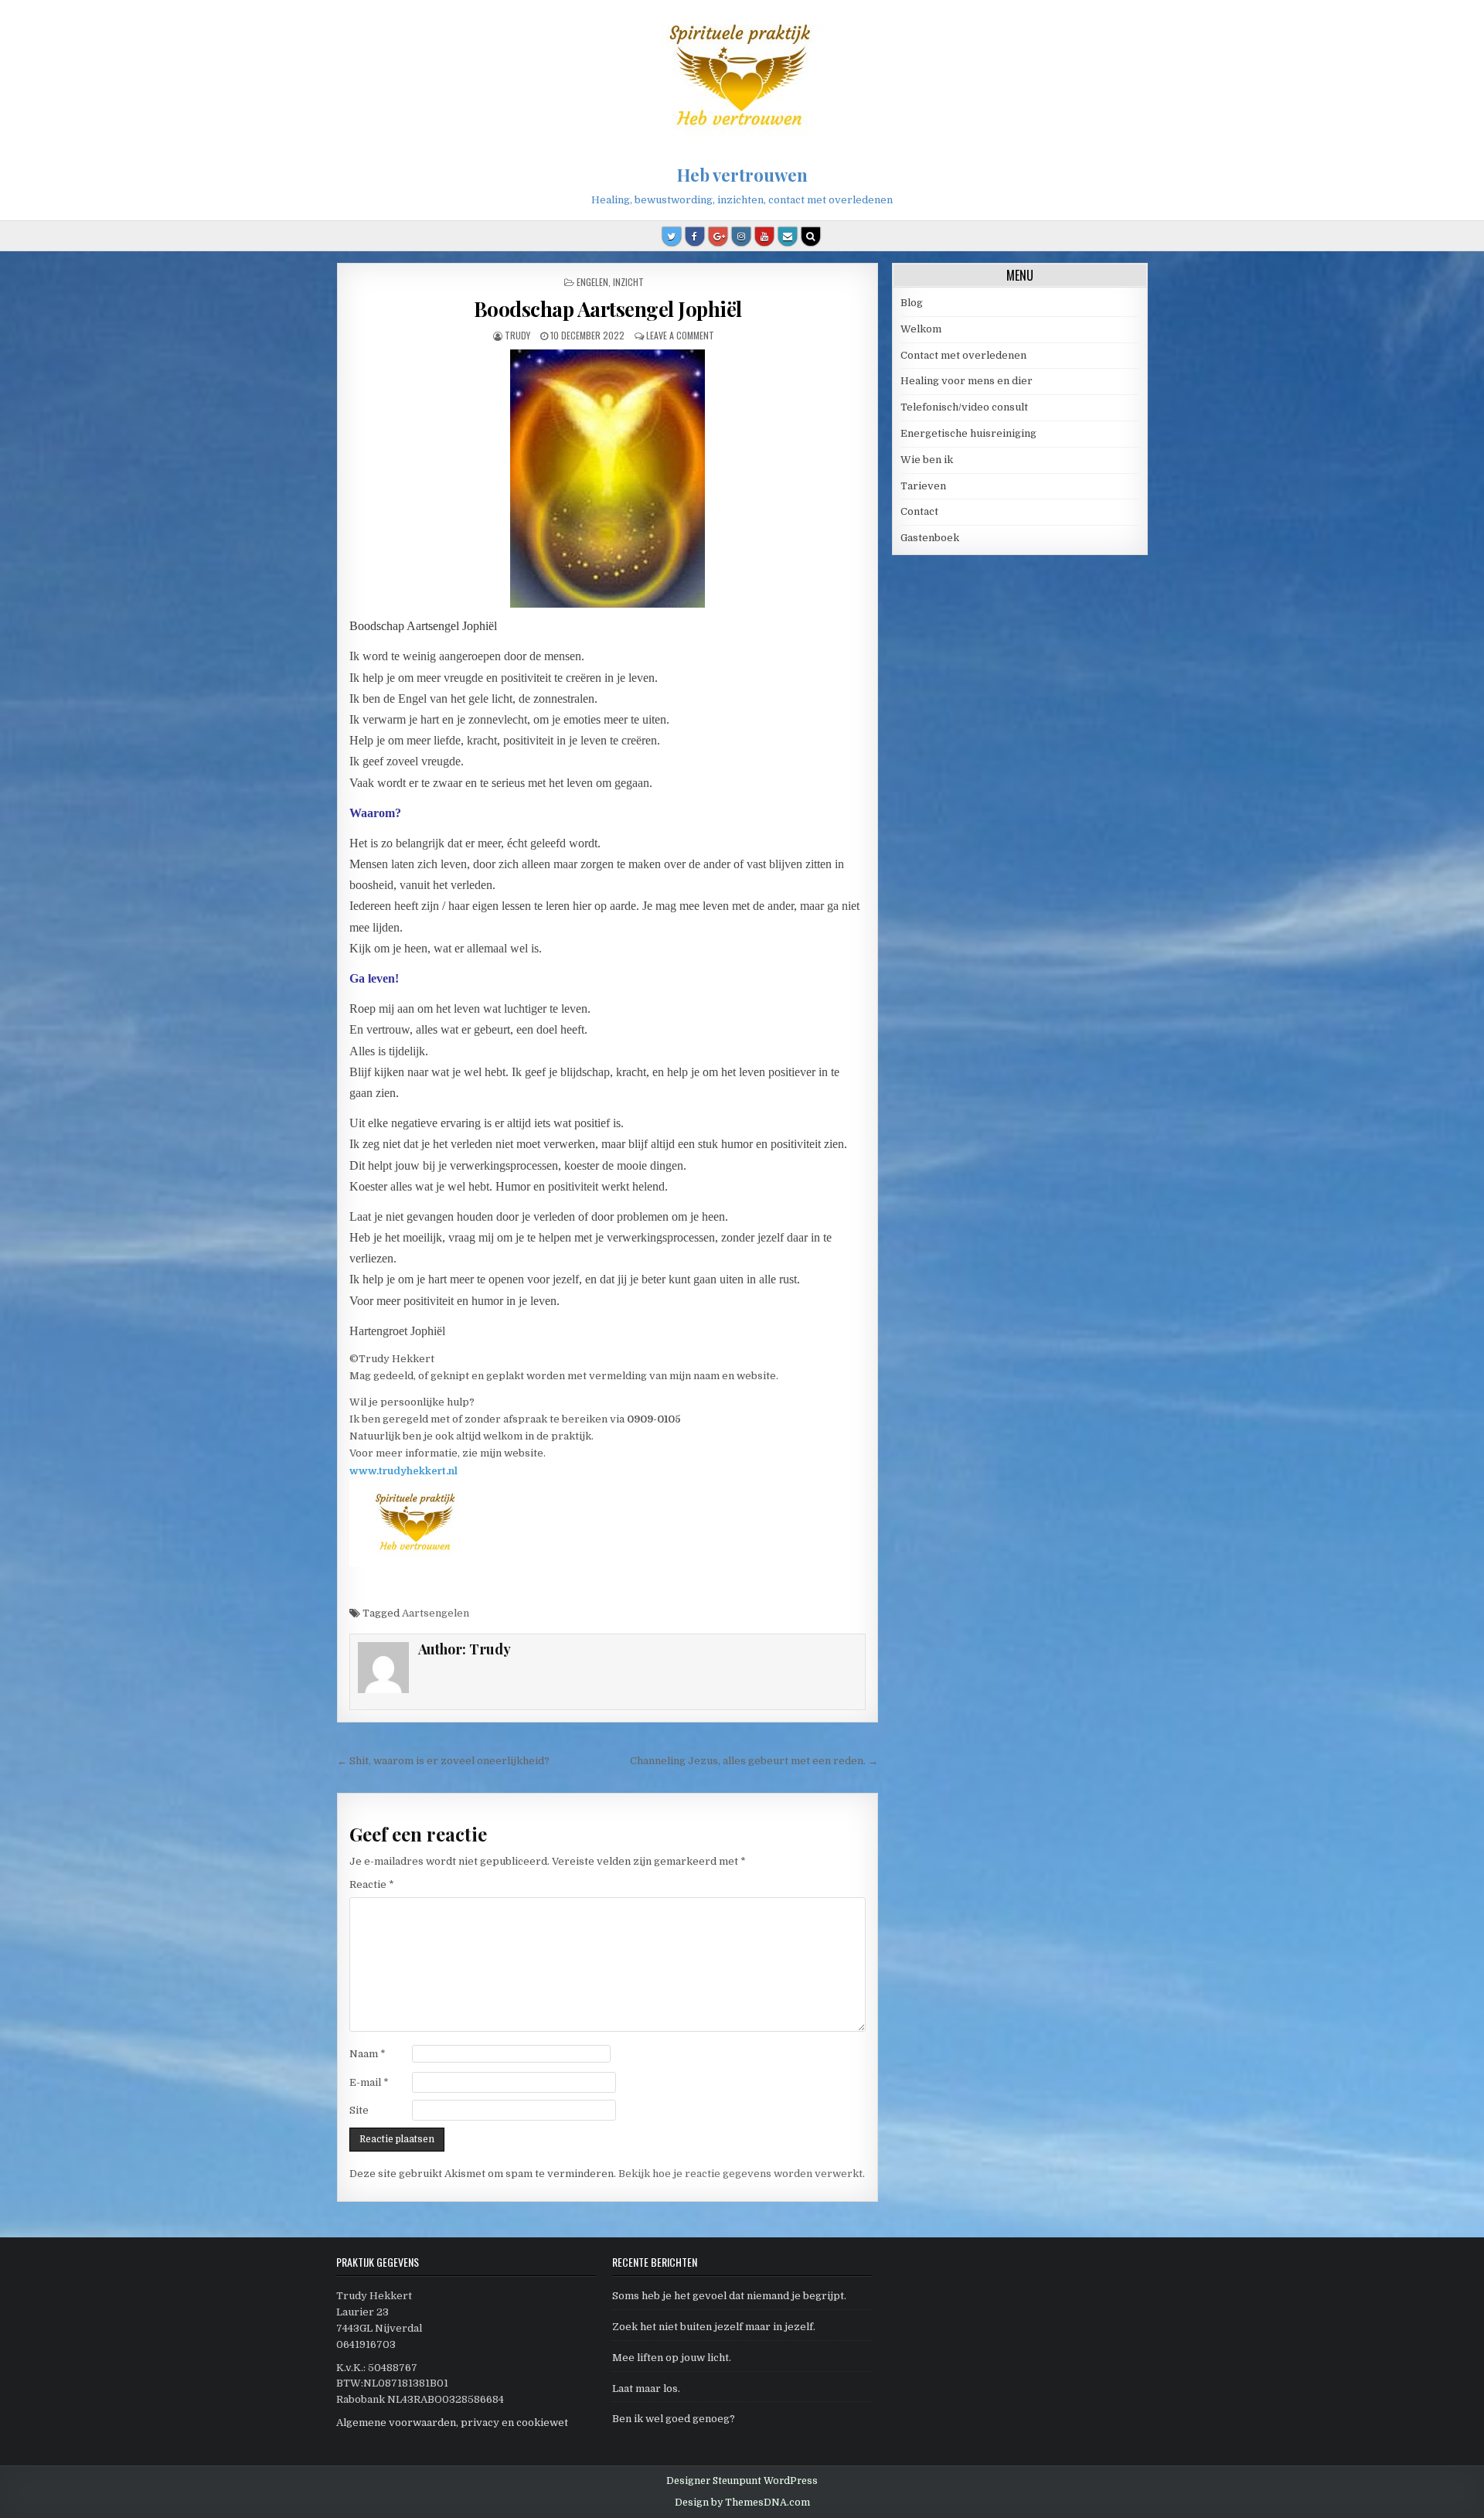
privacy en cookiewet (514, 2423)
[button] (1451, 22)
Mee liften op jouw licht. (672, 2358)
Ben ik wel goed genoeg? (674, 2419)
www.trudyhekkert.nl (403, 1471)
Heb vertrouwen (742, 175)
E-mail (369, 2082)
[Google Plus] (718, 237)
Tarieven (923, 486)
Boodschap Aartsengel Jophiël (608, 309)
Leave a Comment (680, 335)
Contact (919, 511)
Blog (912, 303)
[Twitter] (672, 237)
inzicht (628, 282)
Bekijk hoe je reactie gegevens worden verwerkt (740, 2174)
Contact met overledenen (963, 355)
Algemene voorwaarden (396, 2423)
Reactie (372, 1884)
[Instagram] (741, 237)
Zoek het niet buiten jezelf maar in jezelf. (714, 2327)
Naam (368, 2054)
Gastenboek (930, 538)
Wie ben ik (927, 460)
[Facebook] (695, 237)
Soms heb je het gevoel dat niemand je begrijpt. (729, 2296)
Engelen (592, 282)
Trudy (517, 335)
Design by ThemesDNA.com (742, 2503)
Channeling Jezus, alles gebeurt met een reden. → (754, 1761)
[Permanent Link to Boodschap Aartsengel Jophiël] (607, 479)
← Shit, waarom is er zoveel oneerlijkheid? (443, 1761)
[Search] (811, 237)
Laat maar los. (646, 2389)
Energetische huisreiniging (968, 433)
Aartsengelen (436, 1613)
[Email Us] (788, 237)
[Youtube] (764, 237)
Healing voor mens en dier (967, 381)
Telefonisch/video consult (964, 407)
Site (359, 2110)
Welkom (921, 329)
